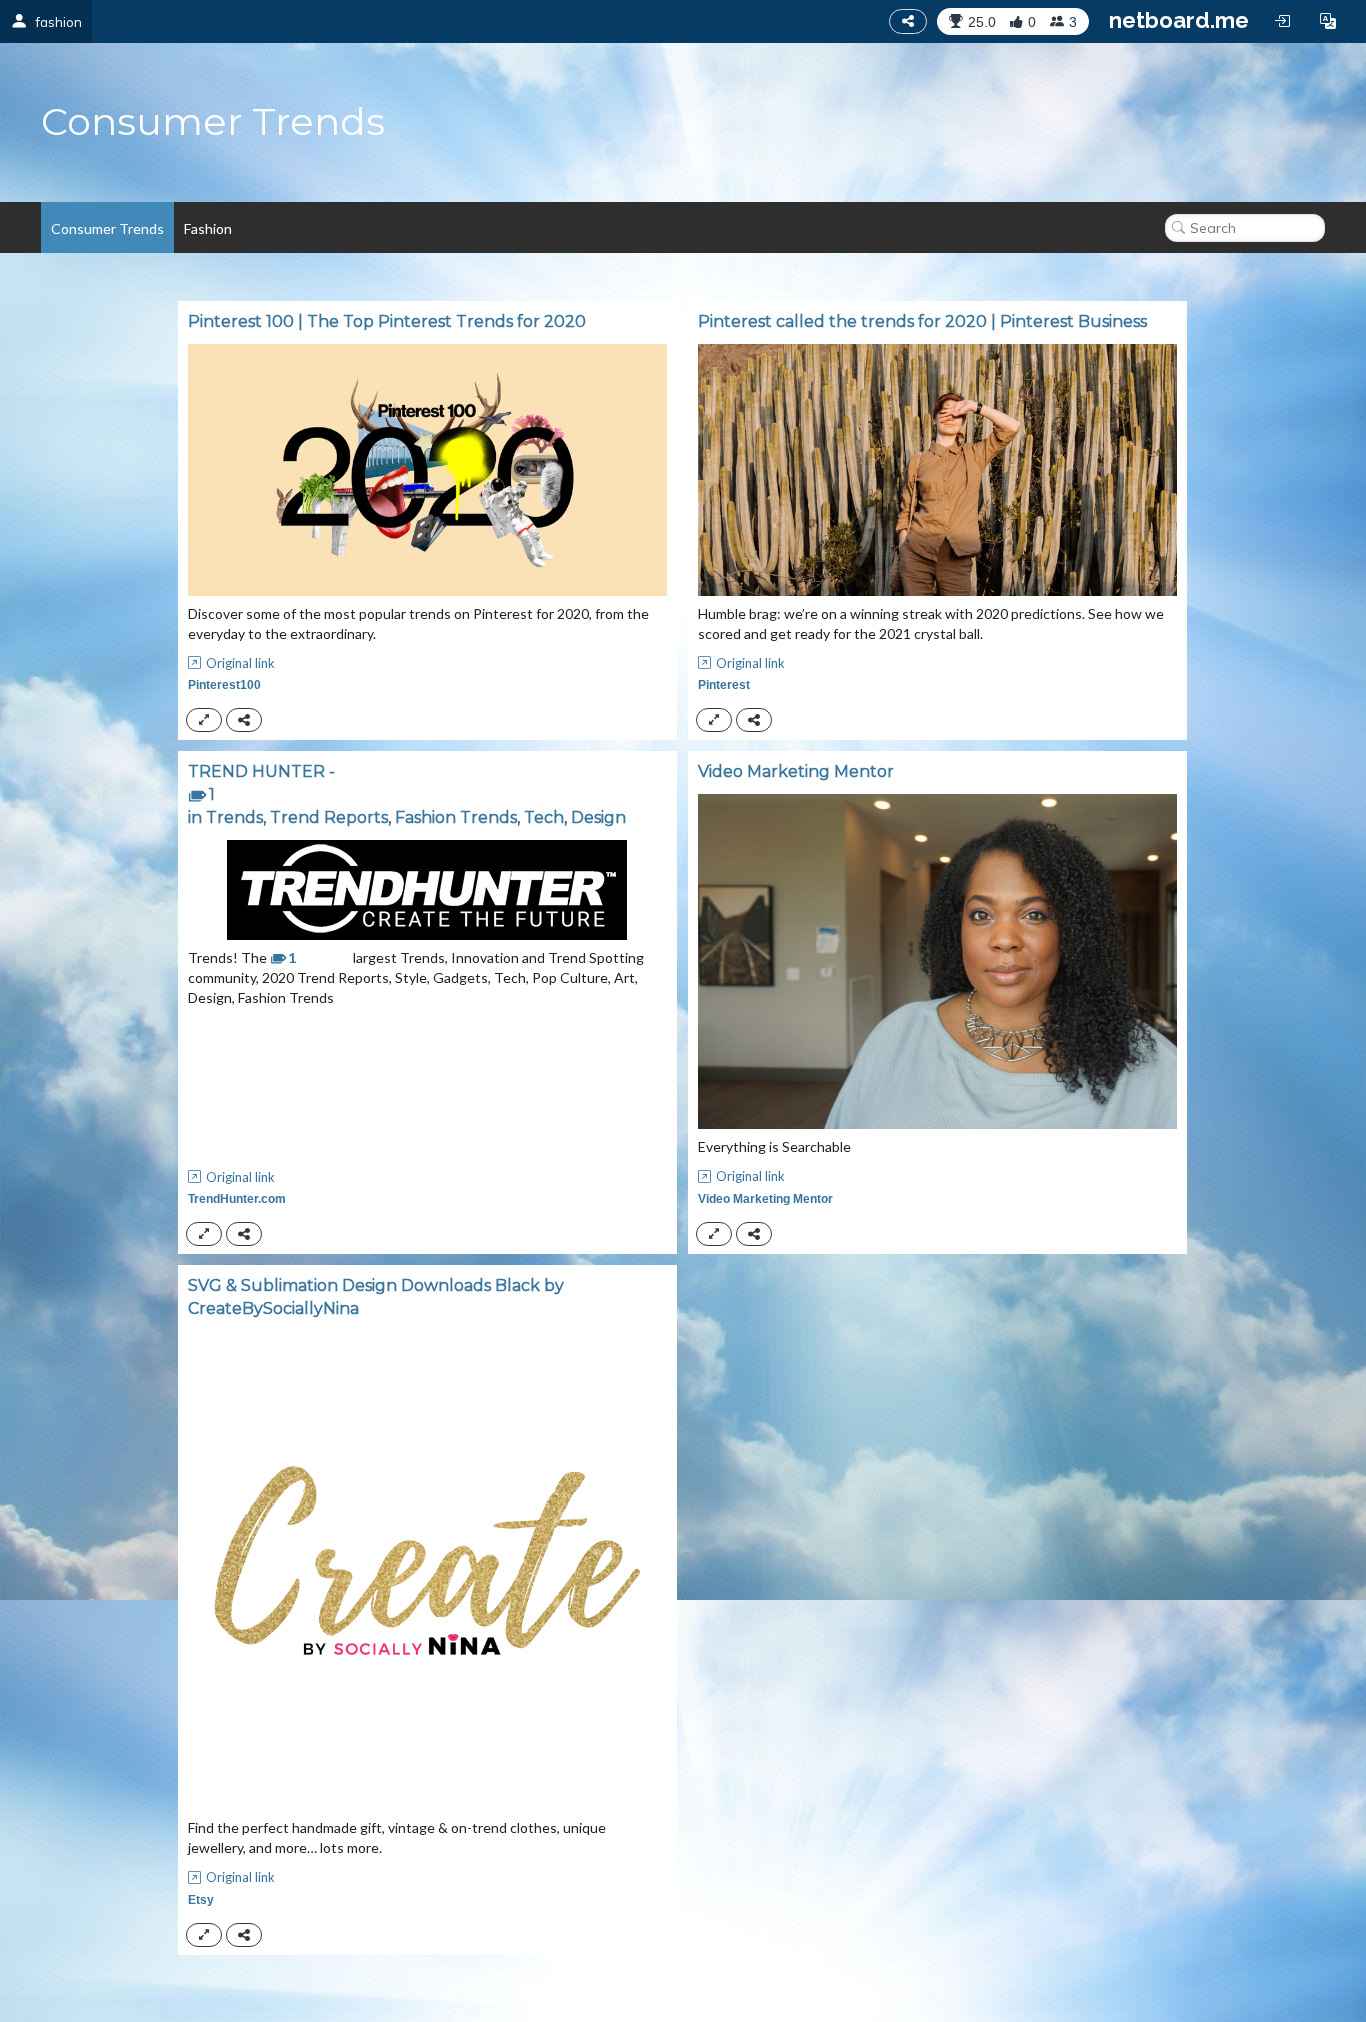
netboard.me (1179, 20)
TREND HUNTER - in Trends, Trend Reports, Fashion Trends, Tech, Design (407, 794)
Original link (240, 663)
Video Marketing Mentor (796, 771)
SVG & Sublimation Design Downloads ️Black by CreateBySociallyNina (376, 1297)
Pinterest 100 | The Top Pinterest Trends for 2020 (387, 321)
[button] (1328, 21)
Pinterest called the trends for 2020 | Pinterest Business (922, 321)
